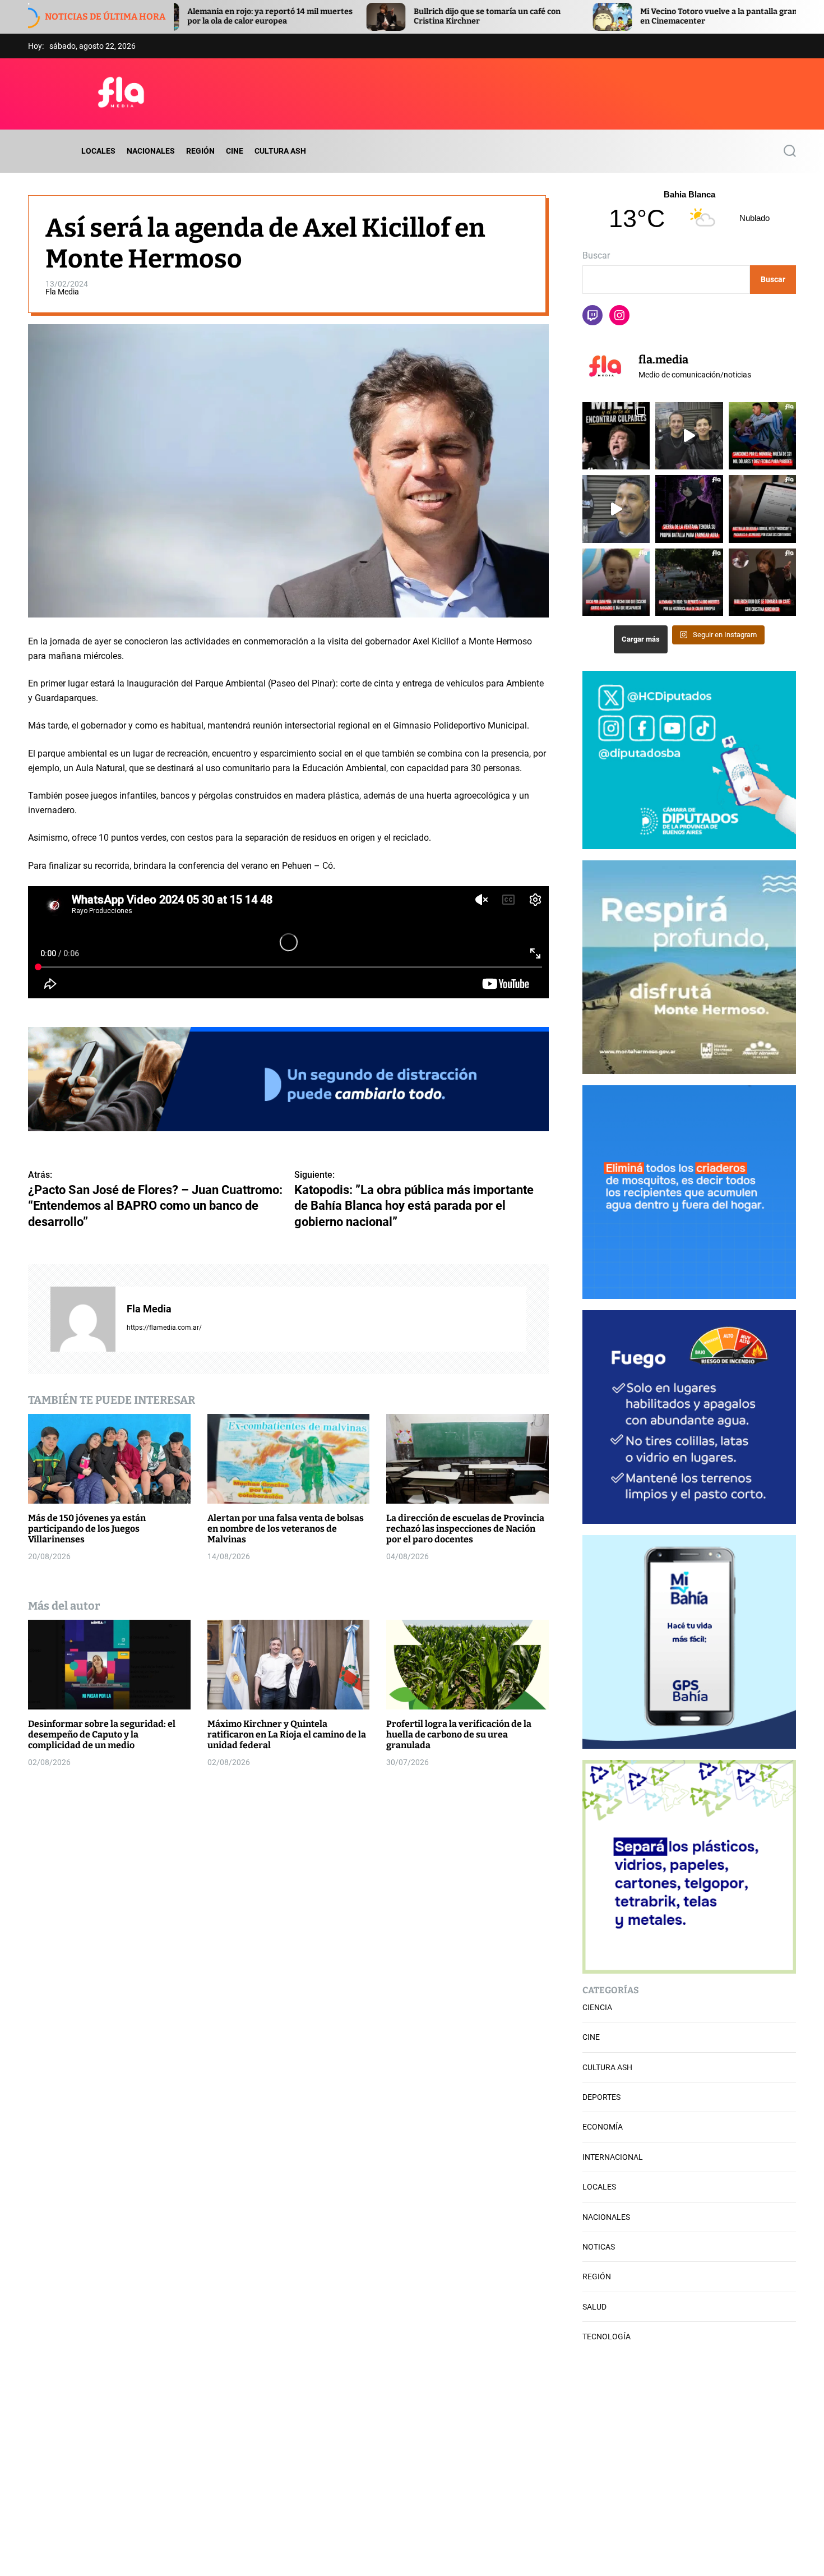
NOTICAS (599, 2247)
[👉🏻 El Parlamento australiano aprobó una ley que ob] (762, 509)
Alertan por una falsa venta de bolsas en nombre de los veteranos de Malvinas (286, 1528)
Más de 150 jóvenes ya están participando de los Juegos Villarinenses (87, 1528)
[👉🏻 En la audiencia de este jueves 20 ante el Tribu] (616, 582)
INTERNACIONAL (613, 2157)
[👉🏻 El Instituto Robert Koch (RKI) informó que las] (689, 582)
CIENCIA (597, 2007)
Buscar (596, 255)
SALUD (594, 2307)
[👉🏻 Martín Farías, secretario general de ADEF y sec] (616, 509)
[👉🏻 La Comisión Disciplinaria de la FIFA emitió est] (762, 436)
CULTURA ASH (280, 151)
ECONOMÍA (603, 2127)
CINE (235, 151)
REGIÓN (200, 151)
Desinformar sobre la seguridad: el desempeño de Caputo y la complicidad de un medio (102, 1734)
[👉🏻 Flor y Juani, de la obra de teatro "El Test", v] (689, 436)
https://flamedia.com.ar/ (164, 1327)
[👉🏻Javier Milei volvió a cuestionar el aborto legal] (616, 436)
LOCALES (98, 151)
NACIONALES (151, 151)
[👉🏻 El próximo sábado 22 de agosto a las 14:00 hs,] (689, 509)
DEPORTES (601, 2097)
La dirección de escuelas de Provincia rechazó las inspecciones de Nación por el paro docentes (465, 1528)
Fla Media (62, 292)
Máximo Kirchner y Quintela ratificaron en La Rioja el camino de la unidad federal (287, 1734)
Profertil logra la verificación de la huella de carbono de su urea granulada (459, 1734)
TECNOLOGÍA (607, 2337)
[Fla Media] (83, 1319)
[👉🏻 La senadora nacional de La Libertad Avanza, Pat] (762, 582)
